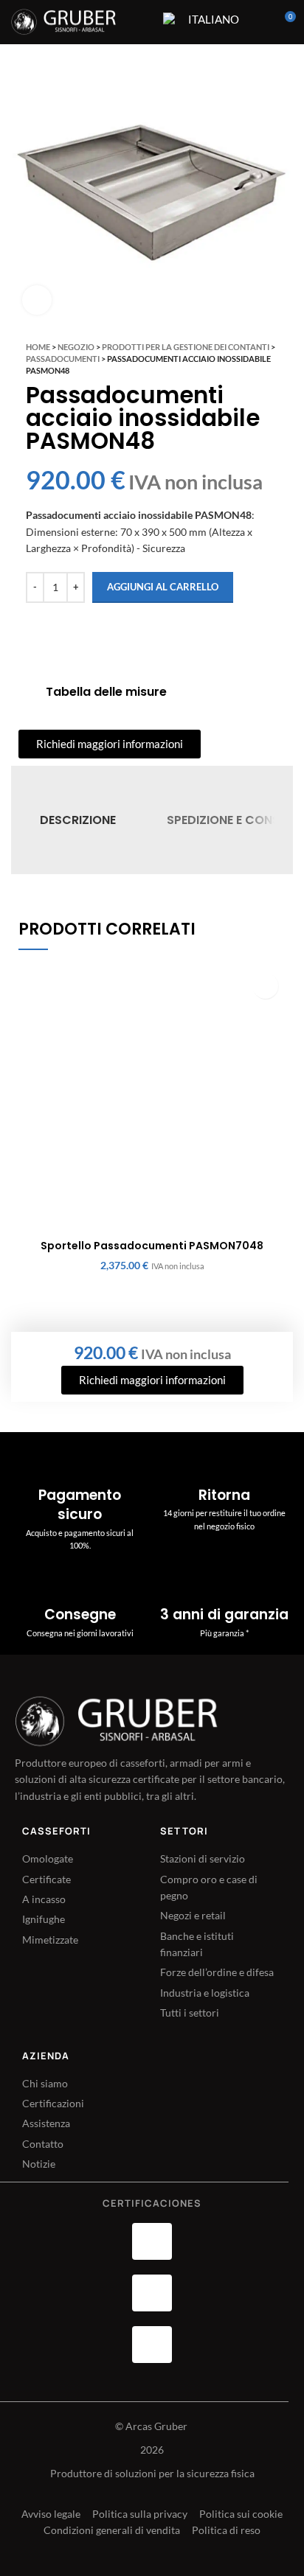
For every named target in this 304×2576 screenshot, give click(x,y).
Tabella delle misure (106, 692)
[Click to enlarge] (37, 300)
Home (38, 347)
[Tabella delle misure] (27, 692)
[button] (265, 986)
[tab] (78, 820)
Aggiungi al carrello (163, 587)
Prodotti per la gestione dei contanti (186, 347)
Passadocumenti (63, 359)
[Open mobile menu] (142, 22)
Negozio (76, 347)
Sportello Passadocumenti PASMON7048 (152, 1246)
